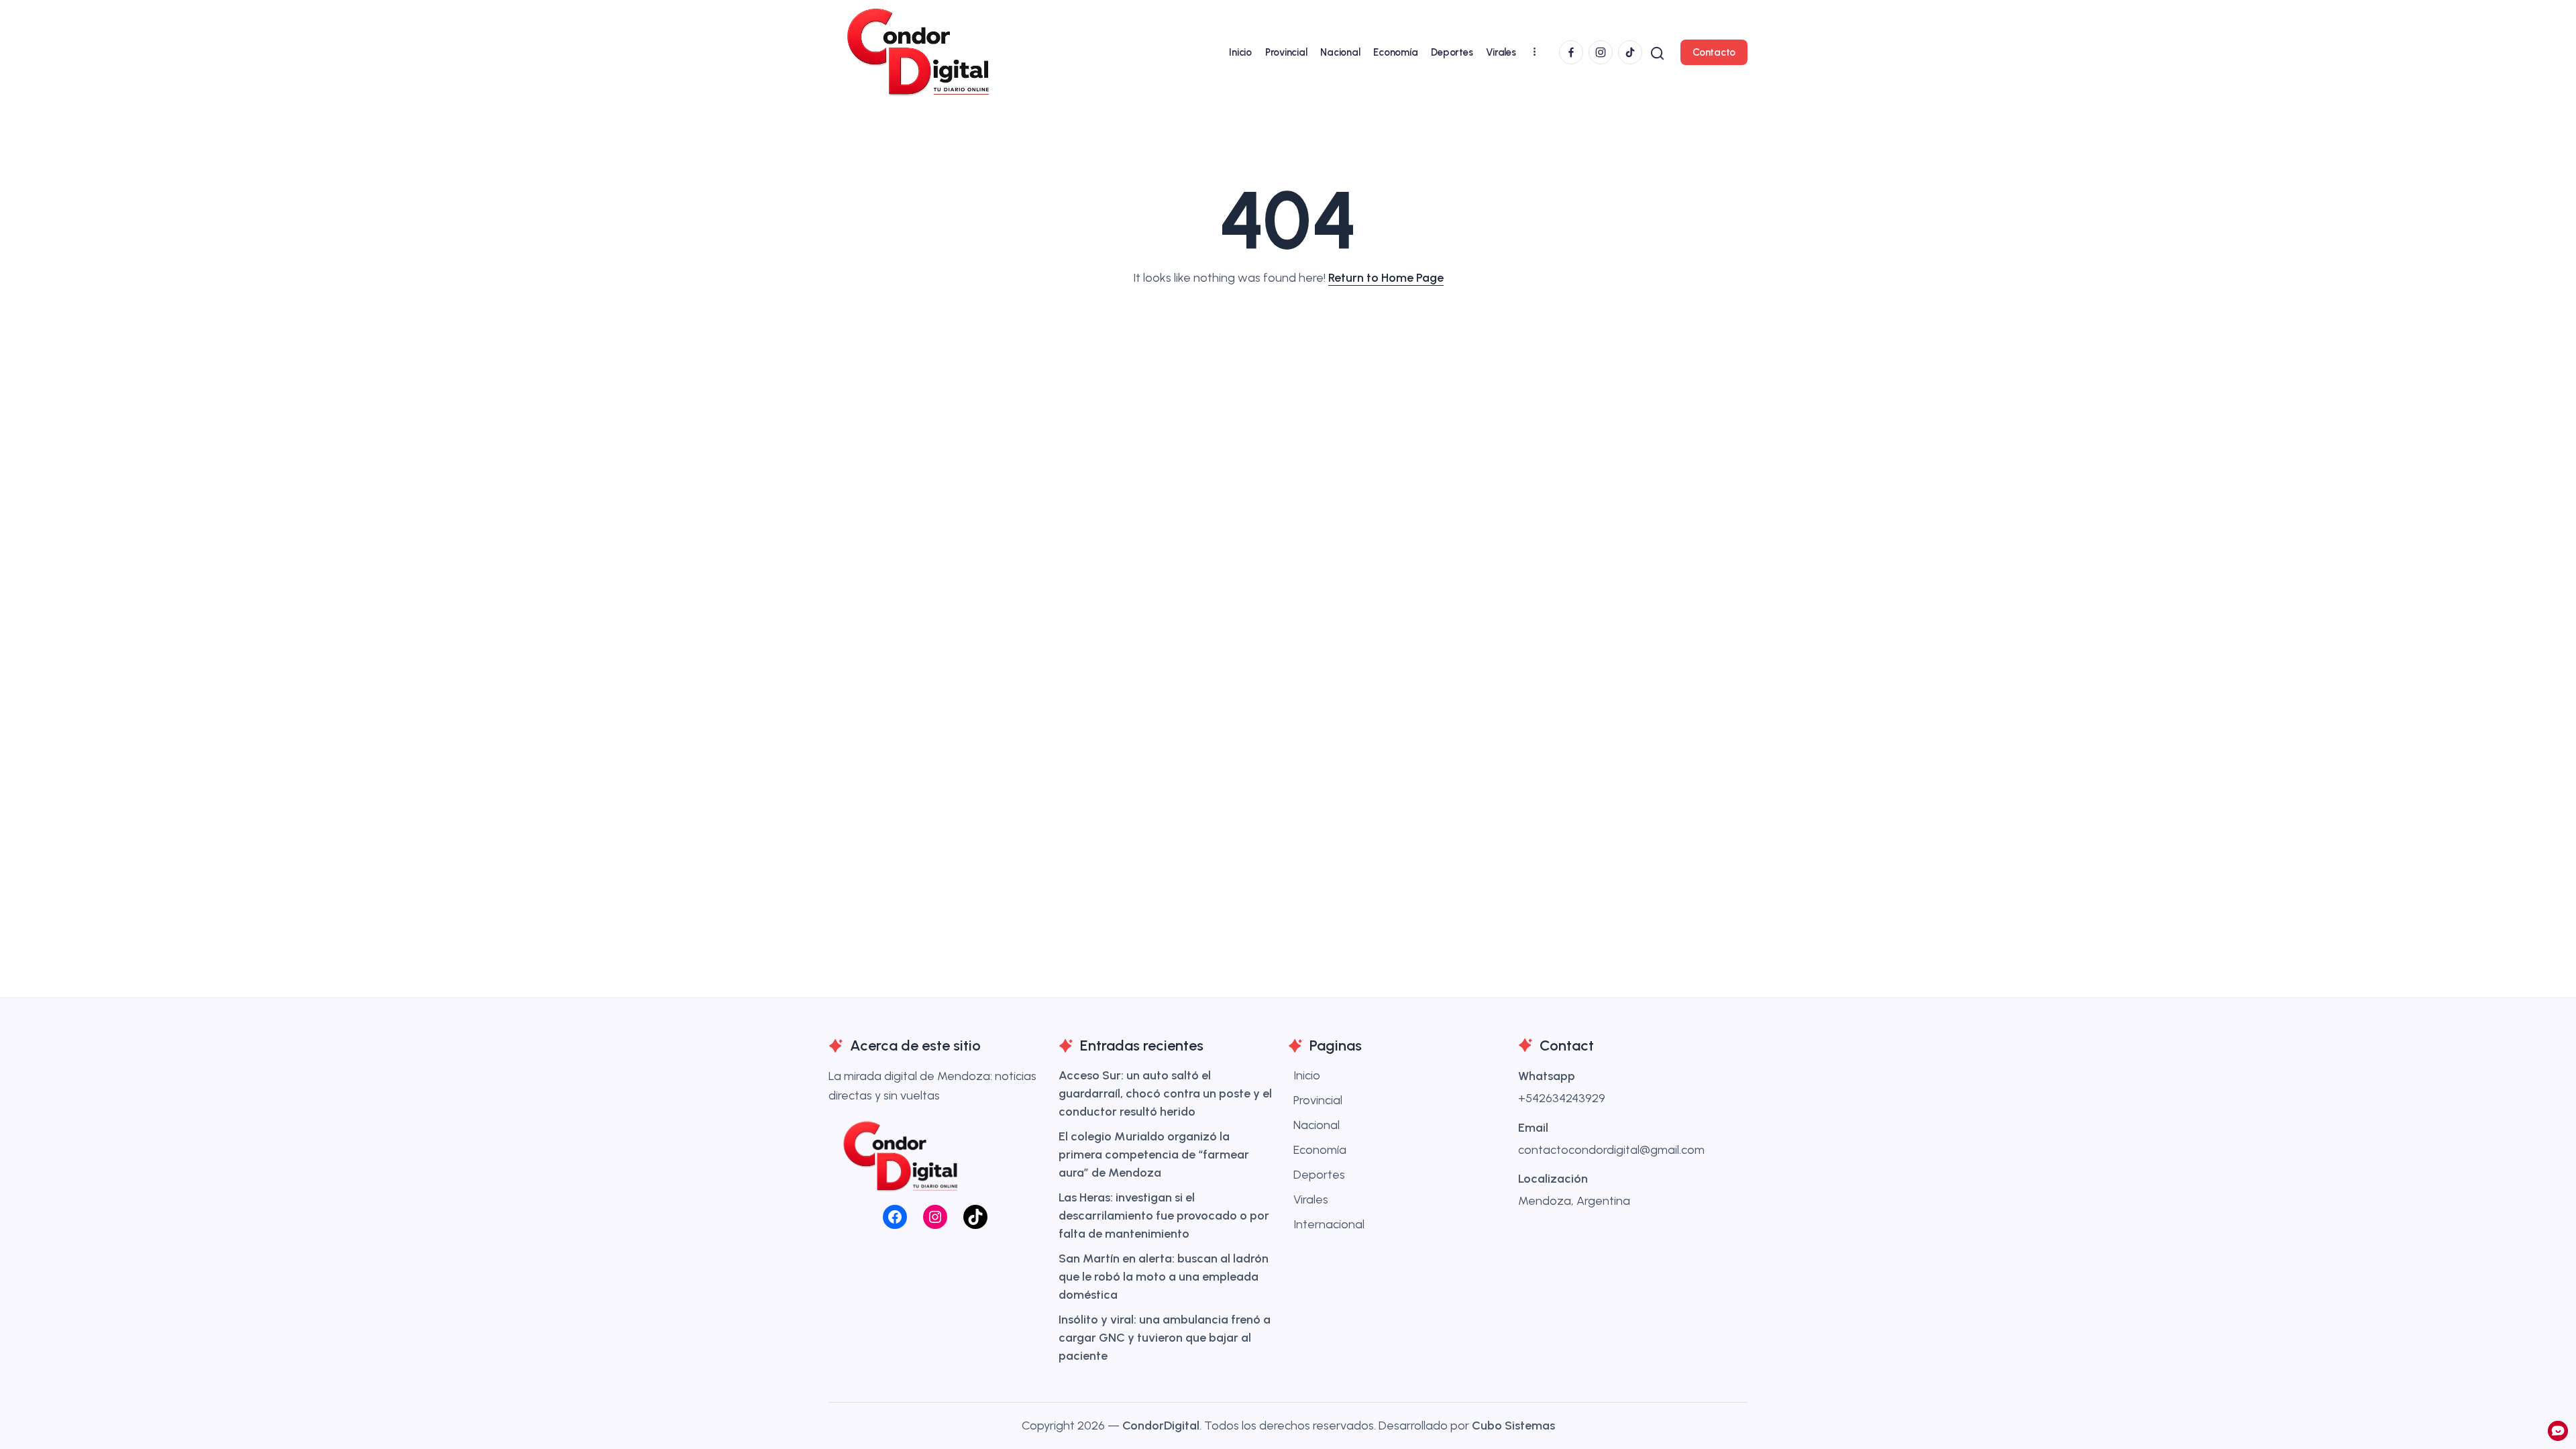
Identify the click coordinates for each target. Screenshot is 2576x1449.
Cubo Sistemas (1513, 1426)
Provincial (1318, 1100)
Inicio (1307, 1075)
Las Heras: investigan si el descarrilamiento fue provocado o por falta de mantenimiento (1164, 1216)
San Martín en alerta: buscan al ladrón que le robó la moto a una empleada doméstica (1164, 1277)
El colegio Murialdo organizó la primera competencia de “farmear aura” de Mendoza (1154, 1155)
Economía (1320, 1150)
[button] (1657, 52)
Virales (1311, 1199)
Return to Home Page (1386, 278)
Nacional (1317, 1125)
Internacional (1329, 1224)
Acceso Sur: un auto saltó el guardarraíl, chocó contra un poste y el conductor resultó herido (1165, 1093)
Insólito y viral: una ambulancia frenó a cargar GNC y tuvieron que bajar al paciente (1165, 1338)
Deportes (1319, 1175)
